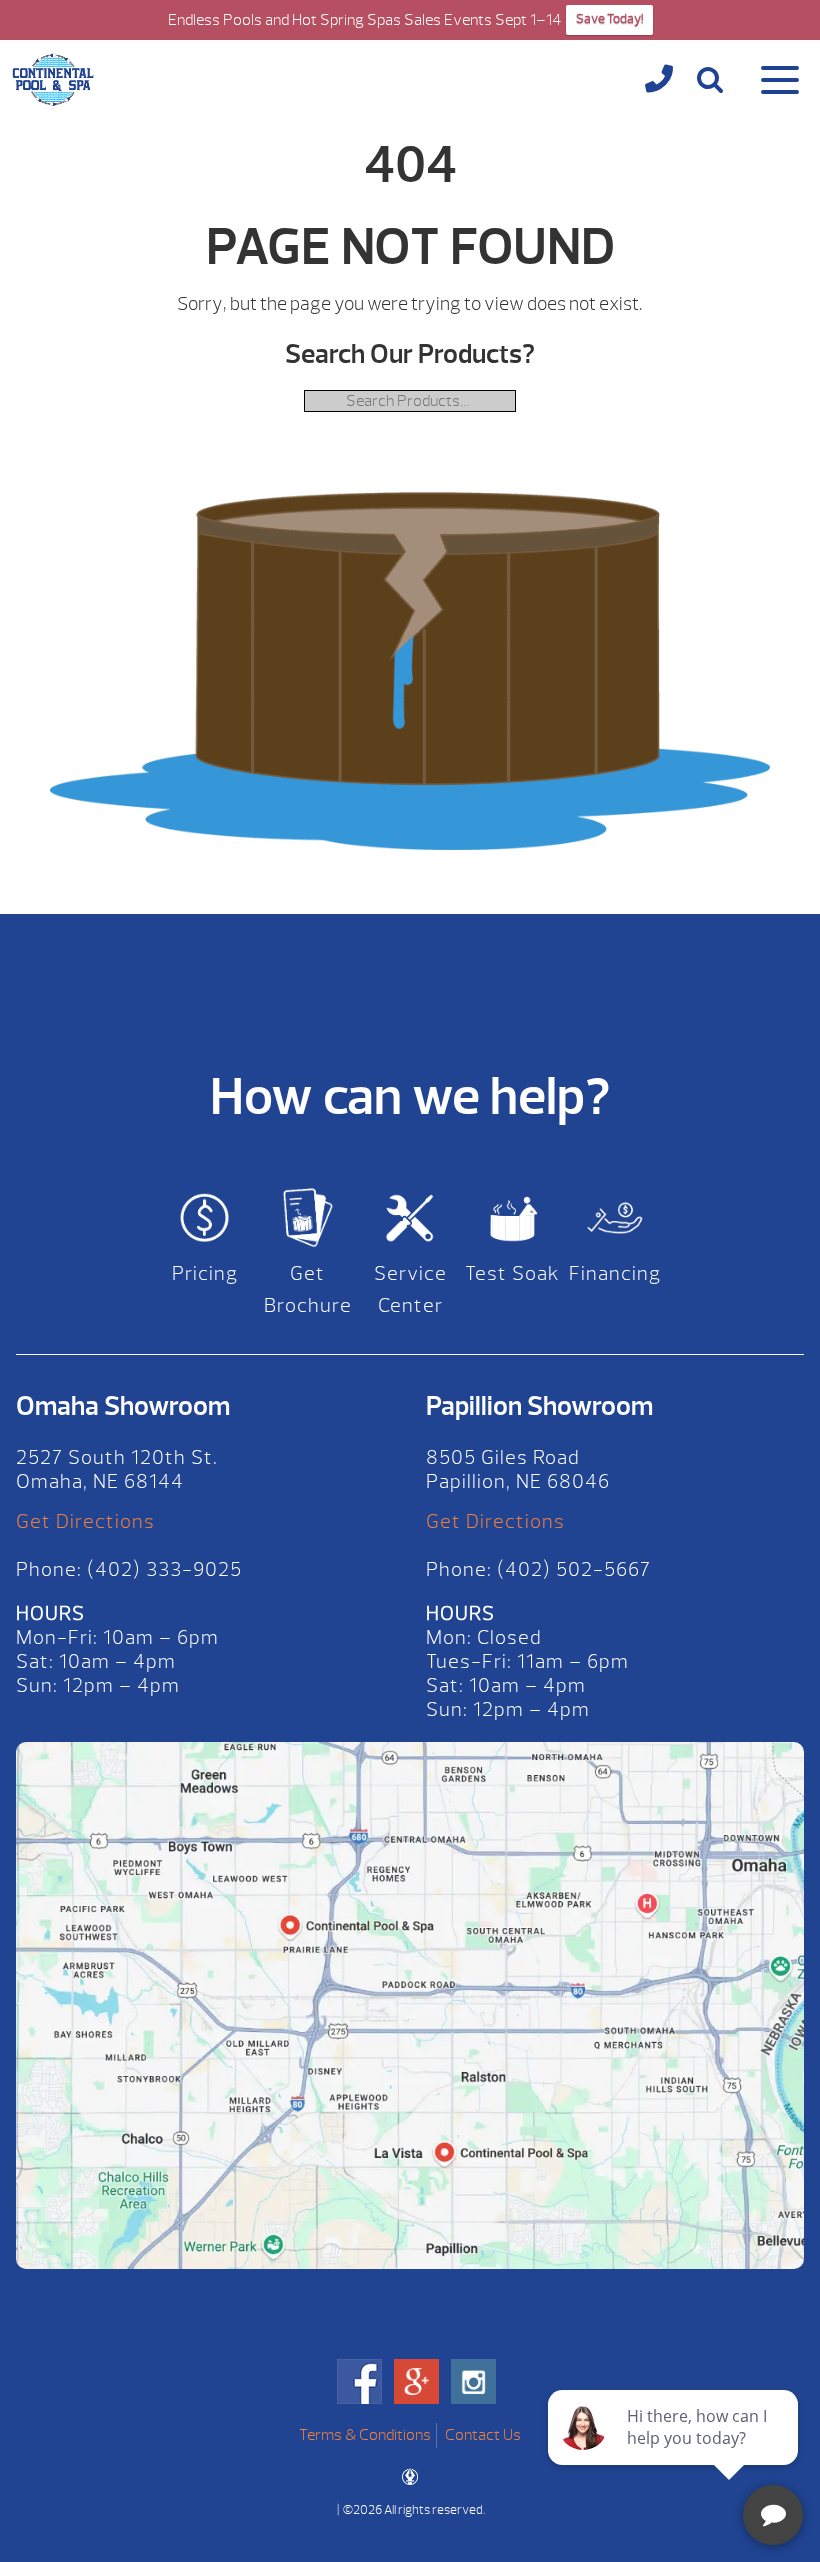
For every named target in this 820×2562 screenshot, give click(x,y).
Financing (615, 1273)
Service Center (410, 1289)
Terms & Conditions (365, 2435)
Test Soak (512, 1273)
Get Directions (85, 1522)
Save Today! (609, 19)
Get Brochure (308, 1289)
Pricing (205, 1273)
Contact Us (483, 2435)
